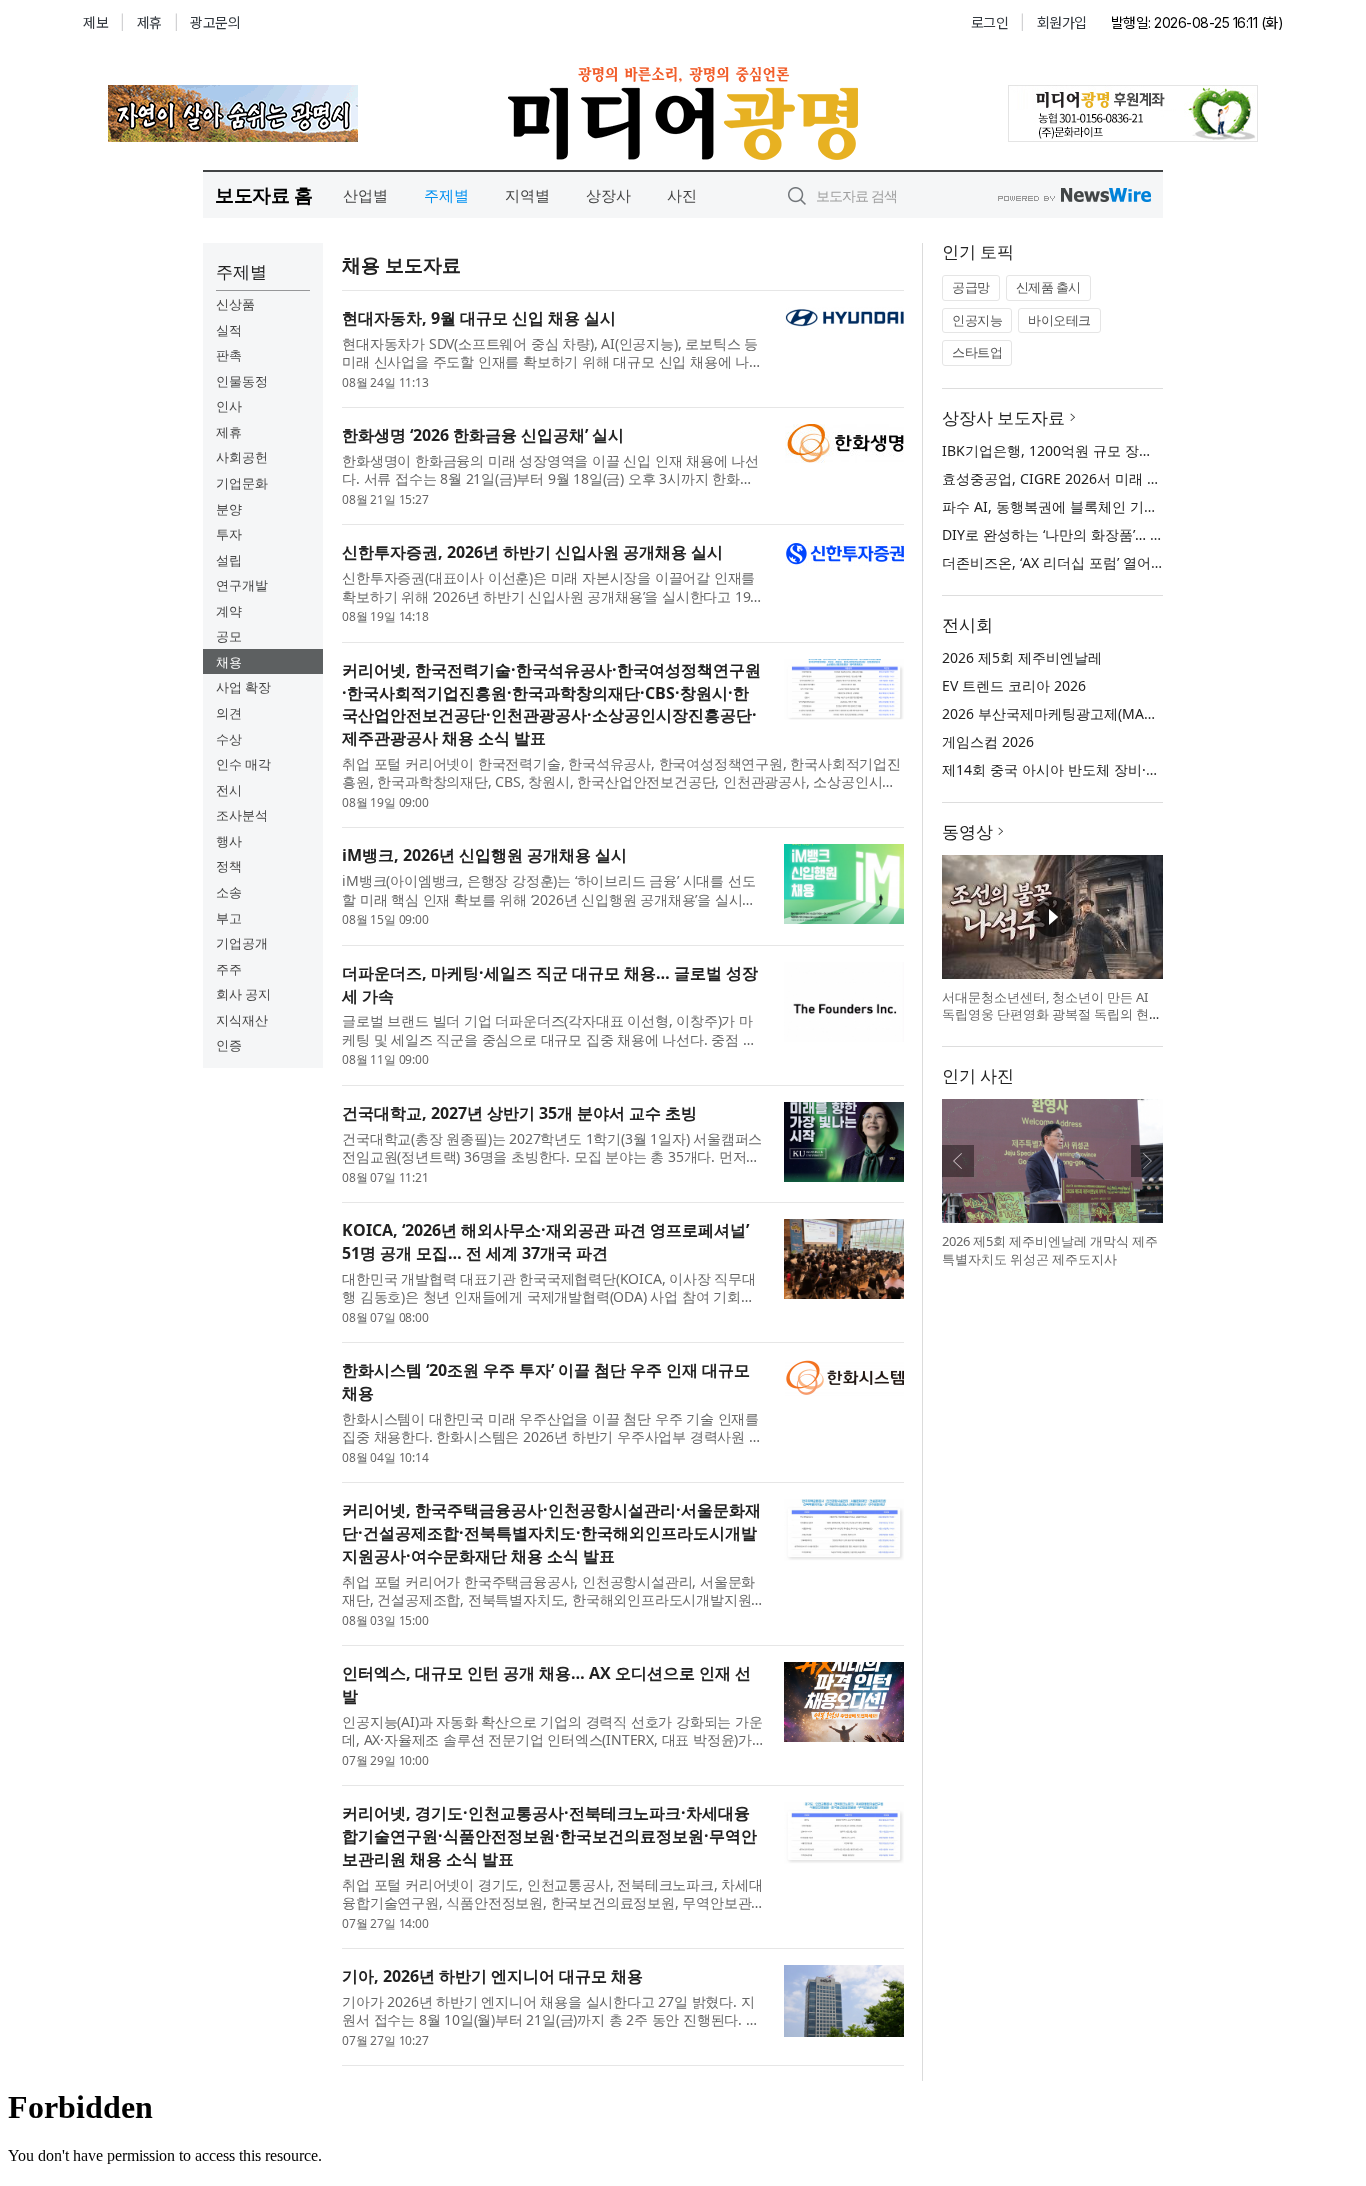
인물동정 (242, 381)
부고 (229, 918)
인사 (229, 406)
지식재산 (242, 1020)
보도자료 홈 (263, 194)
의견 (229, 713)
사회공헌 (242, 457)
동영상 (967, 831)
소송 (229, 892)
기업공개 (242, 943)
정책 (229, 866)
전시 (229, 790)
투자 (229, 534)
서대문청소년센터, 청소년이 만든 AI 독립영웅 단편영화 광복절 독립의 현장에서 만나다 (1052, 1014)
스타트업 (977, 352)
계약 (229, 611)
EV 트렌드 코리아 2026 (1014, 685)
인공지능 (977, 320)
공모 (229, 636)
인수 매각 (243, 764)
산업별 (365, 195)
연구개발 (242, 585)
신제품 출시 (1048, 287)
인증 (229, 1045)
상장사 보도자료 (1003, 417)
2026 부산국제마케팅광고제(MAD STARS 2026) (1090, 713)
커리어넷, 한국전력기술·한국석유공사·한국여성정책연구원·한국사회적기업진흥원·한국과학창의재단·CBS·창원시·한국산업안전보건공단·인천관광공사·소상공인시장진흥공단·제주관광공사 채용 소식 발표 (551, 704)
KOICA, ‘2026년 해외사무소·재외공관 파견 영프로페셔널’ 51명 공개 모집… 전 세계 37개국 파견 (545, 1241)
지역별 (527, 195)
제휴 (229, 432)
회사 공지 (243, 994)
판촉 (229, 355)
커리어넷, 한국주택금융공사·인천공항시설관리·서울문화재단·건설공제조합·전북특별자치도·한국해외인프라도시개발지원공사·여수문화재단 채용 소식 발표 (551, 1533)
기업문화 (242, 483)
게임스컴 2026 (988, 741)
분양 (229, 509)
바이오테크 (1059, 320)
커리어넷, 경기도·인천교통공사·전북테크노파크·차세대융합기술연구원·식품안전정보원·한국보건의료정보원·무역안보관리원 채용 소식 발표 (549, 1836)
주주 (229, 969)
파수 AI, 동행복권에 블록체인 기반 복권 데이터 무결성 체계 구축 (1144, 506)
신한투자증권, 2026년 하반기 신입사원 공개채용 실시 (532, 552)
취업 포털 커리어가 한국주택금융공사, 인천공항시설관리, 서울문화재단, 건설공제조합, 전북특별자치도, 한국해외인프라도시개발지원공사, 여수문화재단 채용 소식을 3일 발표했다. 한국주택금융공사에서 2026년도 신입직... (548, 1591)
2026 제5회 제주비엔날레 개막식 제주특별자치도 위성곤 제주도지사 (1050, 1250)
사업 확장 (243, 687)
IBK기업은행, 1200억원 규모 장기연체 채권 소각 (1093, 450)
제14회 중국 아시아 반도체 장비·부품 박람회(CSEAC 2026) (1124, 769)
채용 (229, 662)
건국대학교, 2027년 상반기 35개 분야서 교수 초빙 (519, 1113)
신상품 (235, 304)
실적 (229, 330)
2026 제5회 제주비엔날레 (1022, 657)
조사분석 (242, 815)
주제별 (446, 195)
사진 (682, 195)
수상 (229, 739)
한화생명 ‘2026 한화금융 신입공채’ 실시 (483, 435)
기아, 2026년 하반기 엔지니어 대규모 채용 (492, 1976)
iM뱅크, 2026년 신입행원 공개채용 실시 (484, 855)
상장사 (608, 195)
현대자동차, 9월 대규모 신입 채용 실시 (479, 318)
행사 (229, 841)
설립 (229, 560)
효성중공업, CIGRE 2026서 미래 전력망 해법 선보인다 (1111, 478)
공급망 (971, 287)
